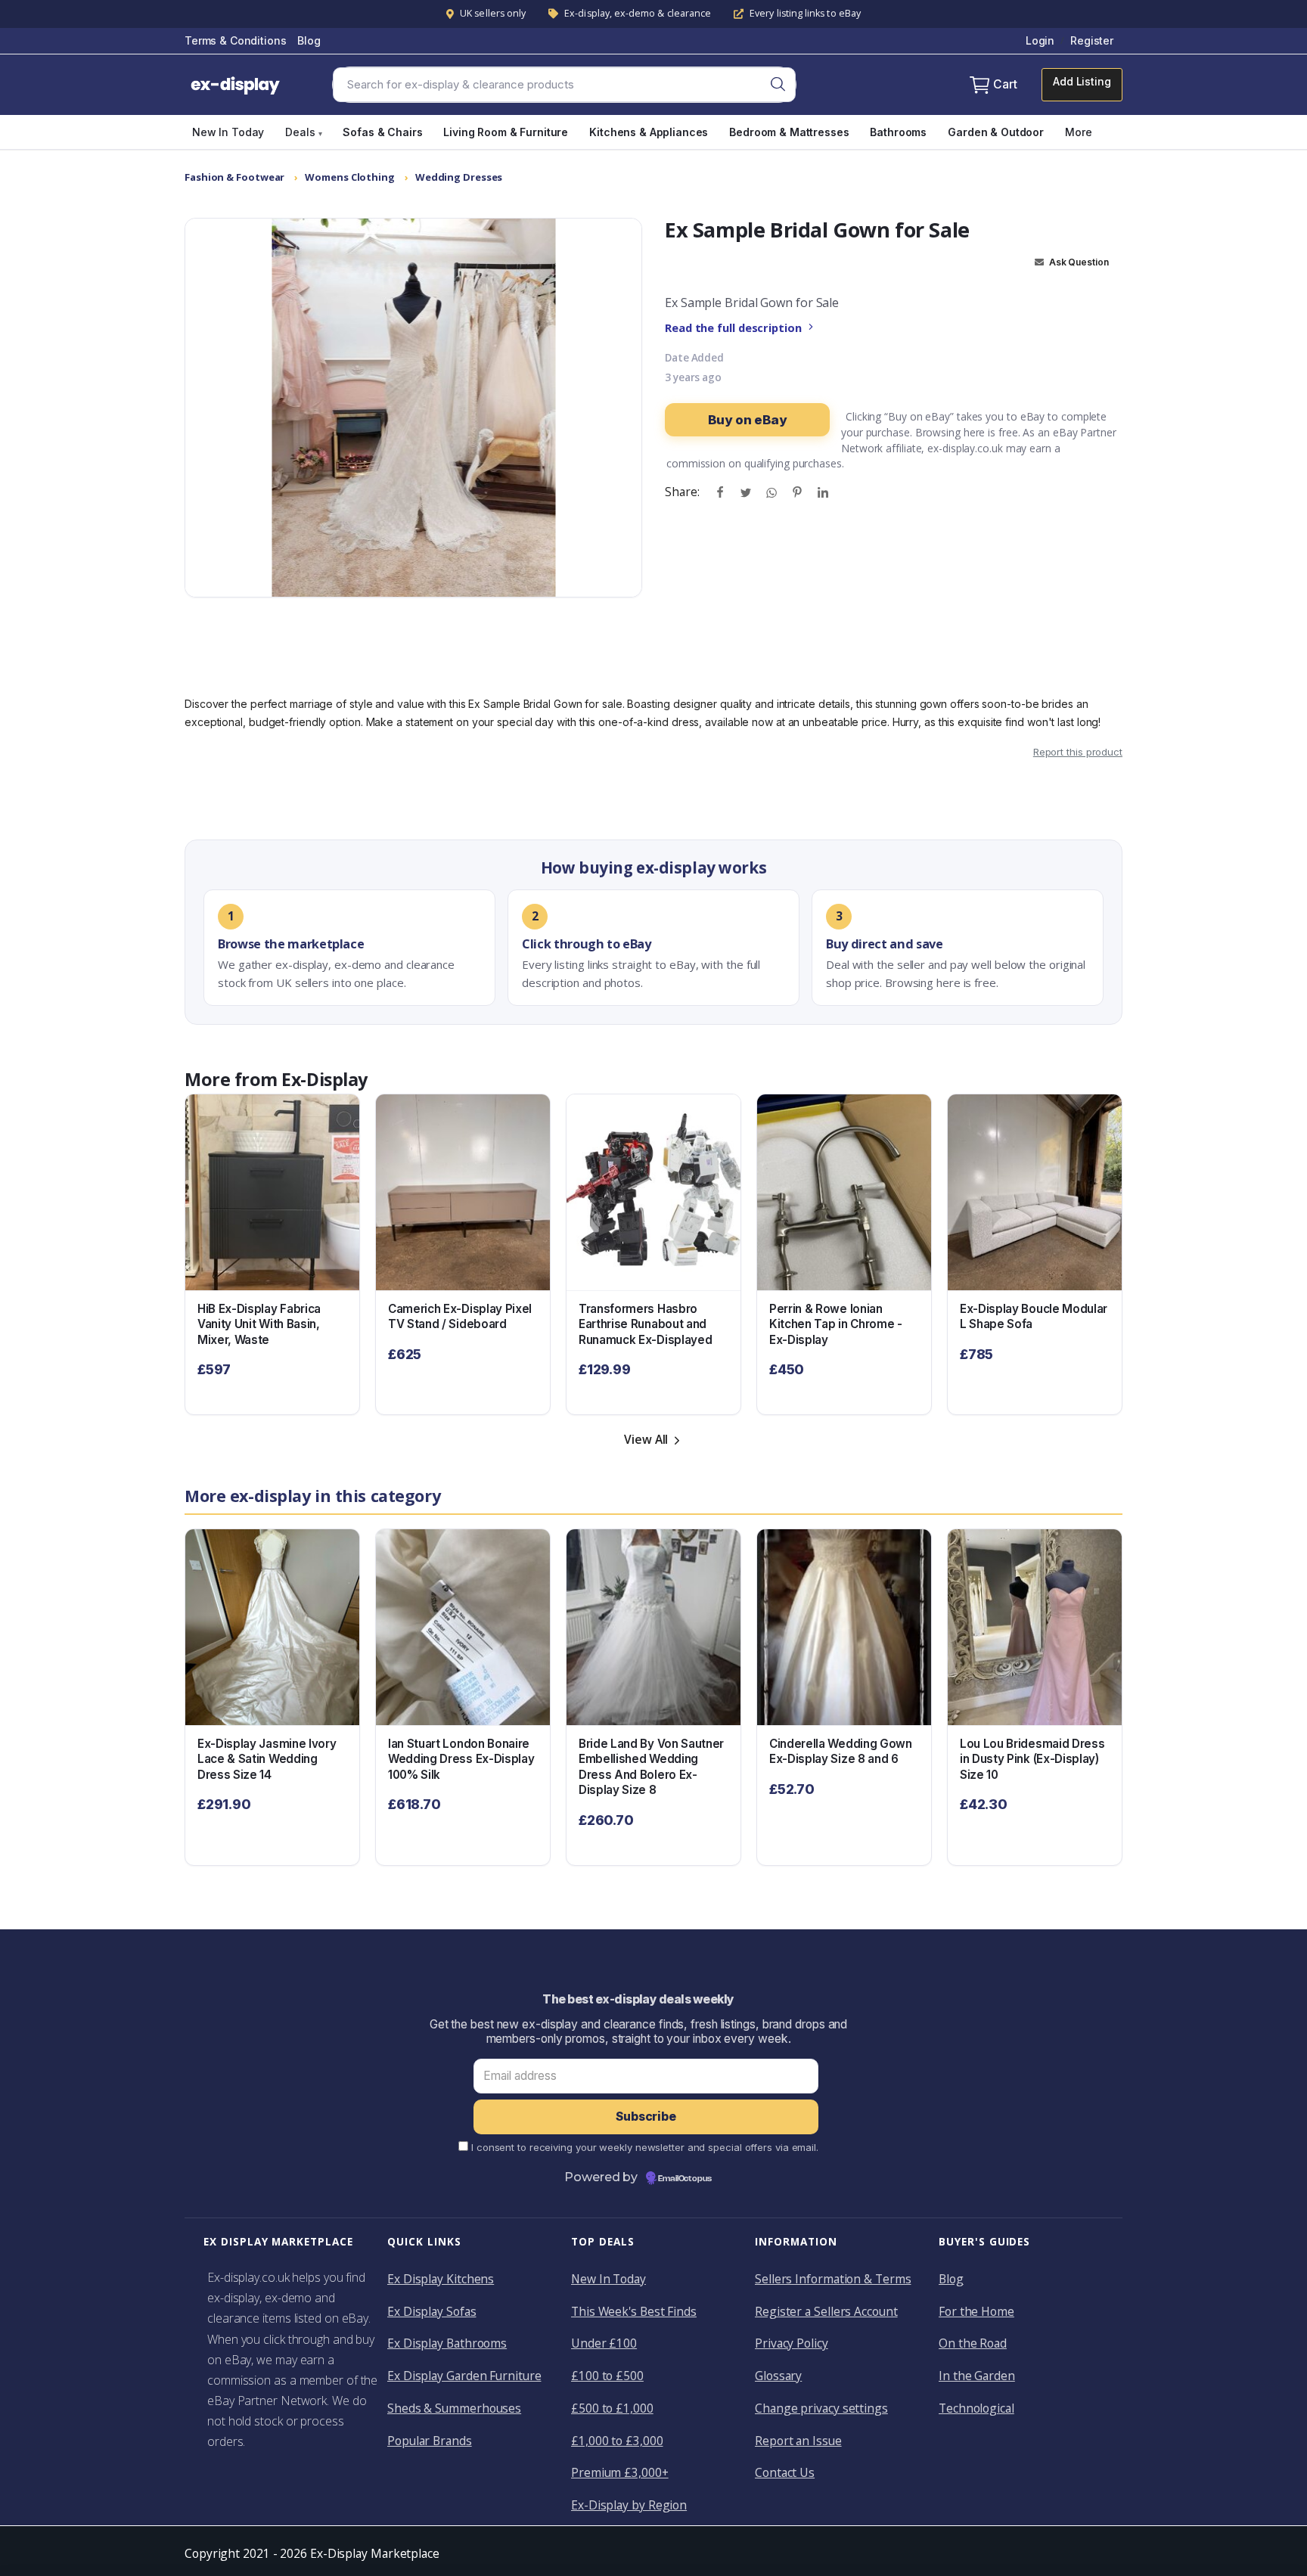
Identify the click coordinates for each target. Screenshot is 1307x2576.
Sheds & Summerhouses (454, 2408)
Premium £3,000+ (620, 2472)
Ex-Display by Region (629, 2505)
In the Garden (977, 2376)
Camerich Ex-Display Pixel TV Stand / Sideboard (460, 1317)
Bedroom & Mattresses (789, 132)
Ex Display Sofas (432, 2311)
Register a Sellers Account (826, 2311)
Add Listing (1082, 81)
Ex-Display (324, 1079)
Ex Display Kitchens (441, 2279)
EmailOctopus (685, 2179)
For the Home (976, 2311)
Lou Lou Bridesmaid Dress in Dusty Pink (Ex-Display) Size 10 (1032, 1759)
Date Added (694, 358)
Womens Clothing (350, 177)
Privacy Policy (792, 2343)
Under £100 (604, 2343)
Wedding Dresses (459, 177)
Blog (309, 40)
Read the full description (733, 327)
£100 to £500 (607, 2376)
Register (1092, 40)
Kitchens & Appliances (649, 132)
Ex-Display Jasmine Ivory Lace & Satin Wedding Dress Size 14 (267, 1759)
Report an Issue (798, 2441)
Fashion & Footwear (234, 177)
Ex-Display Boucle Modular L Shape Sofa (1034, 1317)
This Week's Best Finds (634, 2311)
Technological (976, 2408)
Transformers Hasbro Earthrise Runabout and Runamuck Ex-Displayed (645, 1324)
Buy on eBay (747, 420)
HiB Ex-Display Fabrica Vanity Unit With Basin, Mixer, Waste (259, 1324)
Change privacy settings (821, 2408)
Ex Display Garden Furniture (464, 2376)
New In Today (228, 132)
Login (1040, 40)
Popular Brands (430, 2441)
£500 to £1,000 (612, 2408)
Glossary (778, 2376)
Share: (682, 492)
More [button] (1078, 132)
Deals (303, 132)
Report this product (1078, 752)
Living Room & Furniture (506, 132)
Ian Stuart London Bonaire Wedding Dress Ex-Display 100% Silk (461, 1759)
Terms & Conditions (235, 40)
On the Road (973, 2343)
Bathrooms (898, 132)
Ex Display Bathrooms (447, 2343)
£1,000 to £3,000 (617, 2441)
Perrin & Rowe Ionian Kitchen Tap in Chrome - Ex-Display (836, 1324)
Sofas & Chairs (382, 132)
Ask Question (1077, 262)
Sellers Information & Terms (833, 2279)
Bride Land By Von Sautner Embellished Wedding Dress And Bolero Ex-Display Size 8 (651, 1767)
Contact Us (785, 2472)
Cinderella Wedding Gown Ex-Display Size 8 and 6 (841, 1752)
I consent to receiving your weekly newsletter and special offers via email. (645, 2147)
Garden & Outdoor (996, 132)
